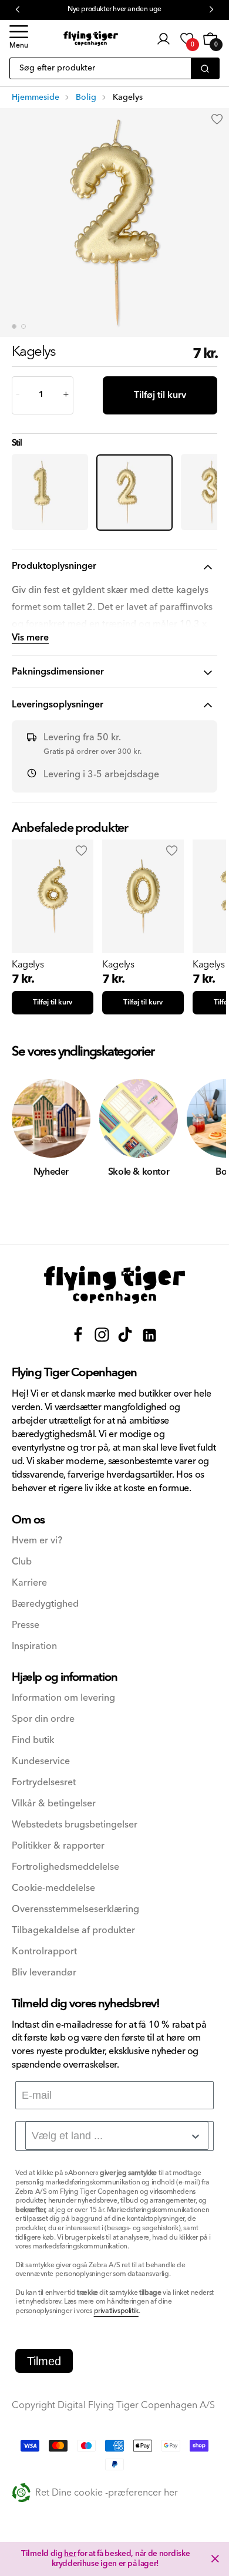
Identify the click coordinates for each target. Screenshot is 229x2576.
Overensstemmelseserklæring (75, 1909)
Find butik (33, 1740)
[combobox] (117, 2136)
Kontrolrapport (44, 1952)
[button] (19, 39)
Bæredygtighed (45, 1604)
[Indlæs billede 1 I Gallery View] (14, 326)
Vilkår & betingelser (54, 1804)
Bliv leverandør (44, 1973)
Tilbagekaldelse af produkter (73, 1931)
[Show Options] (196, 2136)
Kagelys (28, 965)
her (70, 2554)
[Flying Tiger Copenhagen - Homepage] (91, 38)
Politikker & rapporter (58, 1846)
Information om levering (63, 1698)
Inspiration (34, 1646)
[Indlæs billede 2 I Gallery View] (23, 326)
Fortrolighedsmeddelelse (65, 1867)
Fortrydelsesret (44, 1783)
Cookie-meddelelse (53, 1888)
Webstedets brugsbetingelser (75, 1825)
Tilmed (44, 2361)
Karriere (29, 1583)
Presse (26, 1625)
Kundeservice (41, 1761)
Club (22, 1562)
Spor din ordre (43, 1719)
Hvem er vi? (37, 1541)
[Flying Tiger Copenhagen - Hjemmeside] (114, 1285)
